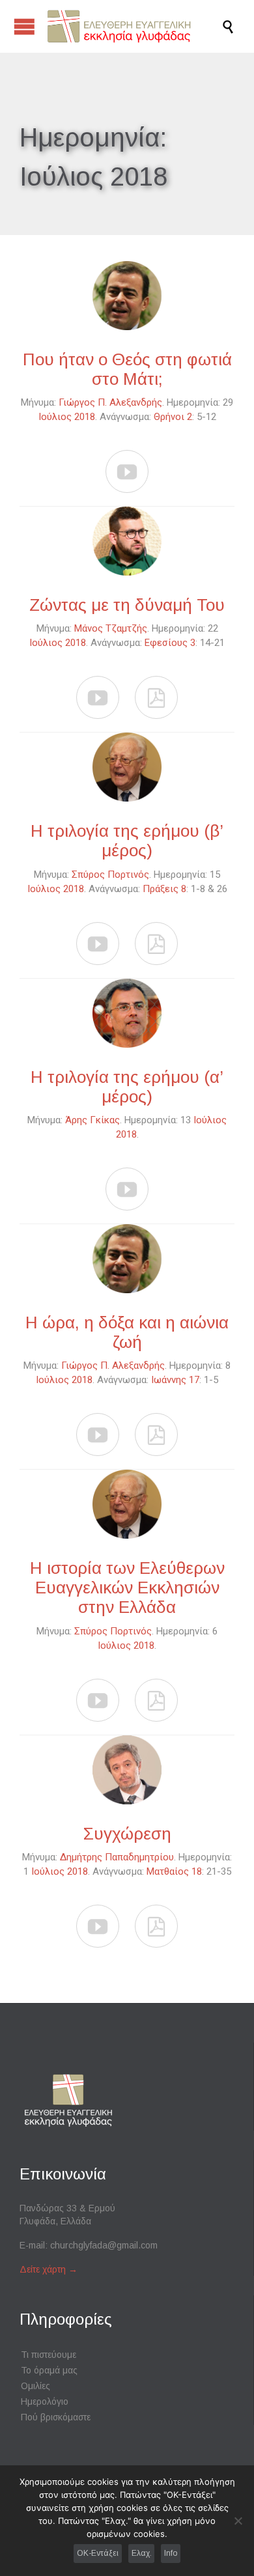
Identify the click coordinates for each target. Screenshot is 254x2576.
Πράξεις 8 (164, 889)
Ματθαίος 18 (174, 1871)
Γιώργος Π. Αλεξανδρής (110, 402)
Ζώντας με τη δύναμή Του (127, 605)
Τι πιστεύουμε (49, 2355)
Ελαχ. (142, 2553)
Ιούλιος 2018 (67, 417)
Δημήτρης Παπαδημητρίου (117, 1857)
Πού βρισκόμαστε (56, 2417)
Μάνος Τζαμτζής (111, 628)
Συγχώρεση (127, 1834)
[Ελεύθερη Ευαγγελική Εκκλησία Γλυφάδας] (134, 26)
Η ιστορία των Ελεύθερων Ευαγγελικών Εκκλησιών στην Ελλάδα (127, 1588)
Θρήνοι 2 (173, 417)
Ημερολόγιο (45, 2401)
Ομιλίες (35, 2386)
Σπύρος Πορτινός (110, 875)
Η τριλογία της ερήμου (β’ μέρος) (127, 841)
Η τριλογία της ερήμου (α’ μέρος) (127, 1087)
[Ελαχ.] (238, 2521)
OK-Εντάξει (98, 2553)
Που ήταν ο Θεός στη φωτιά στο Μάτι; (127, 369)
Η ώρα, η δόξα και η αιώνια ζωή (127, 1332)
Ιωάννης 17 (175, 1380)
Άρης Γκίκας (92, 1120)
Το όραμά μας (49, 2370)
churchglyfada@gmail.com (104, 2245)
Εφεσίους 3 (170, 643)
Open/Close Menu (24, 26)
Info (171, 2553)
